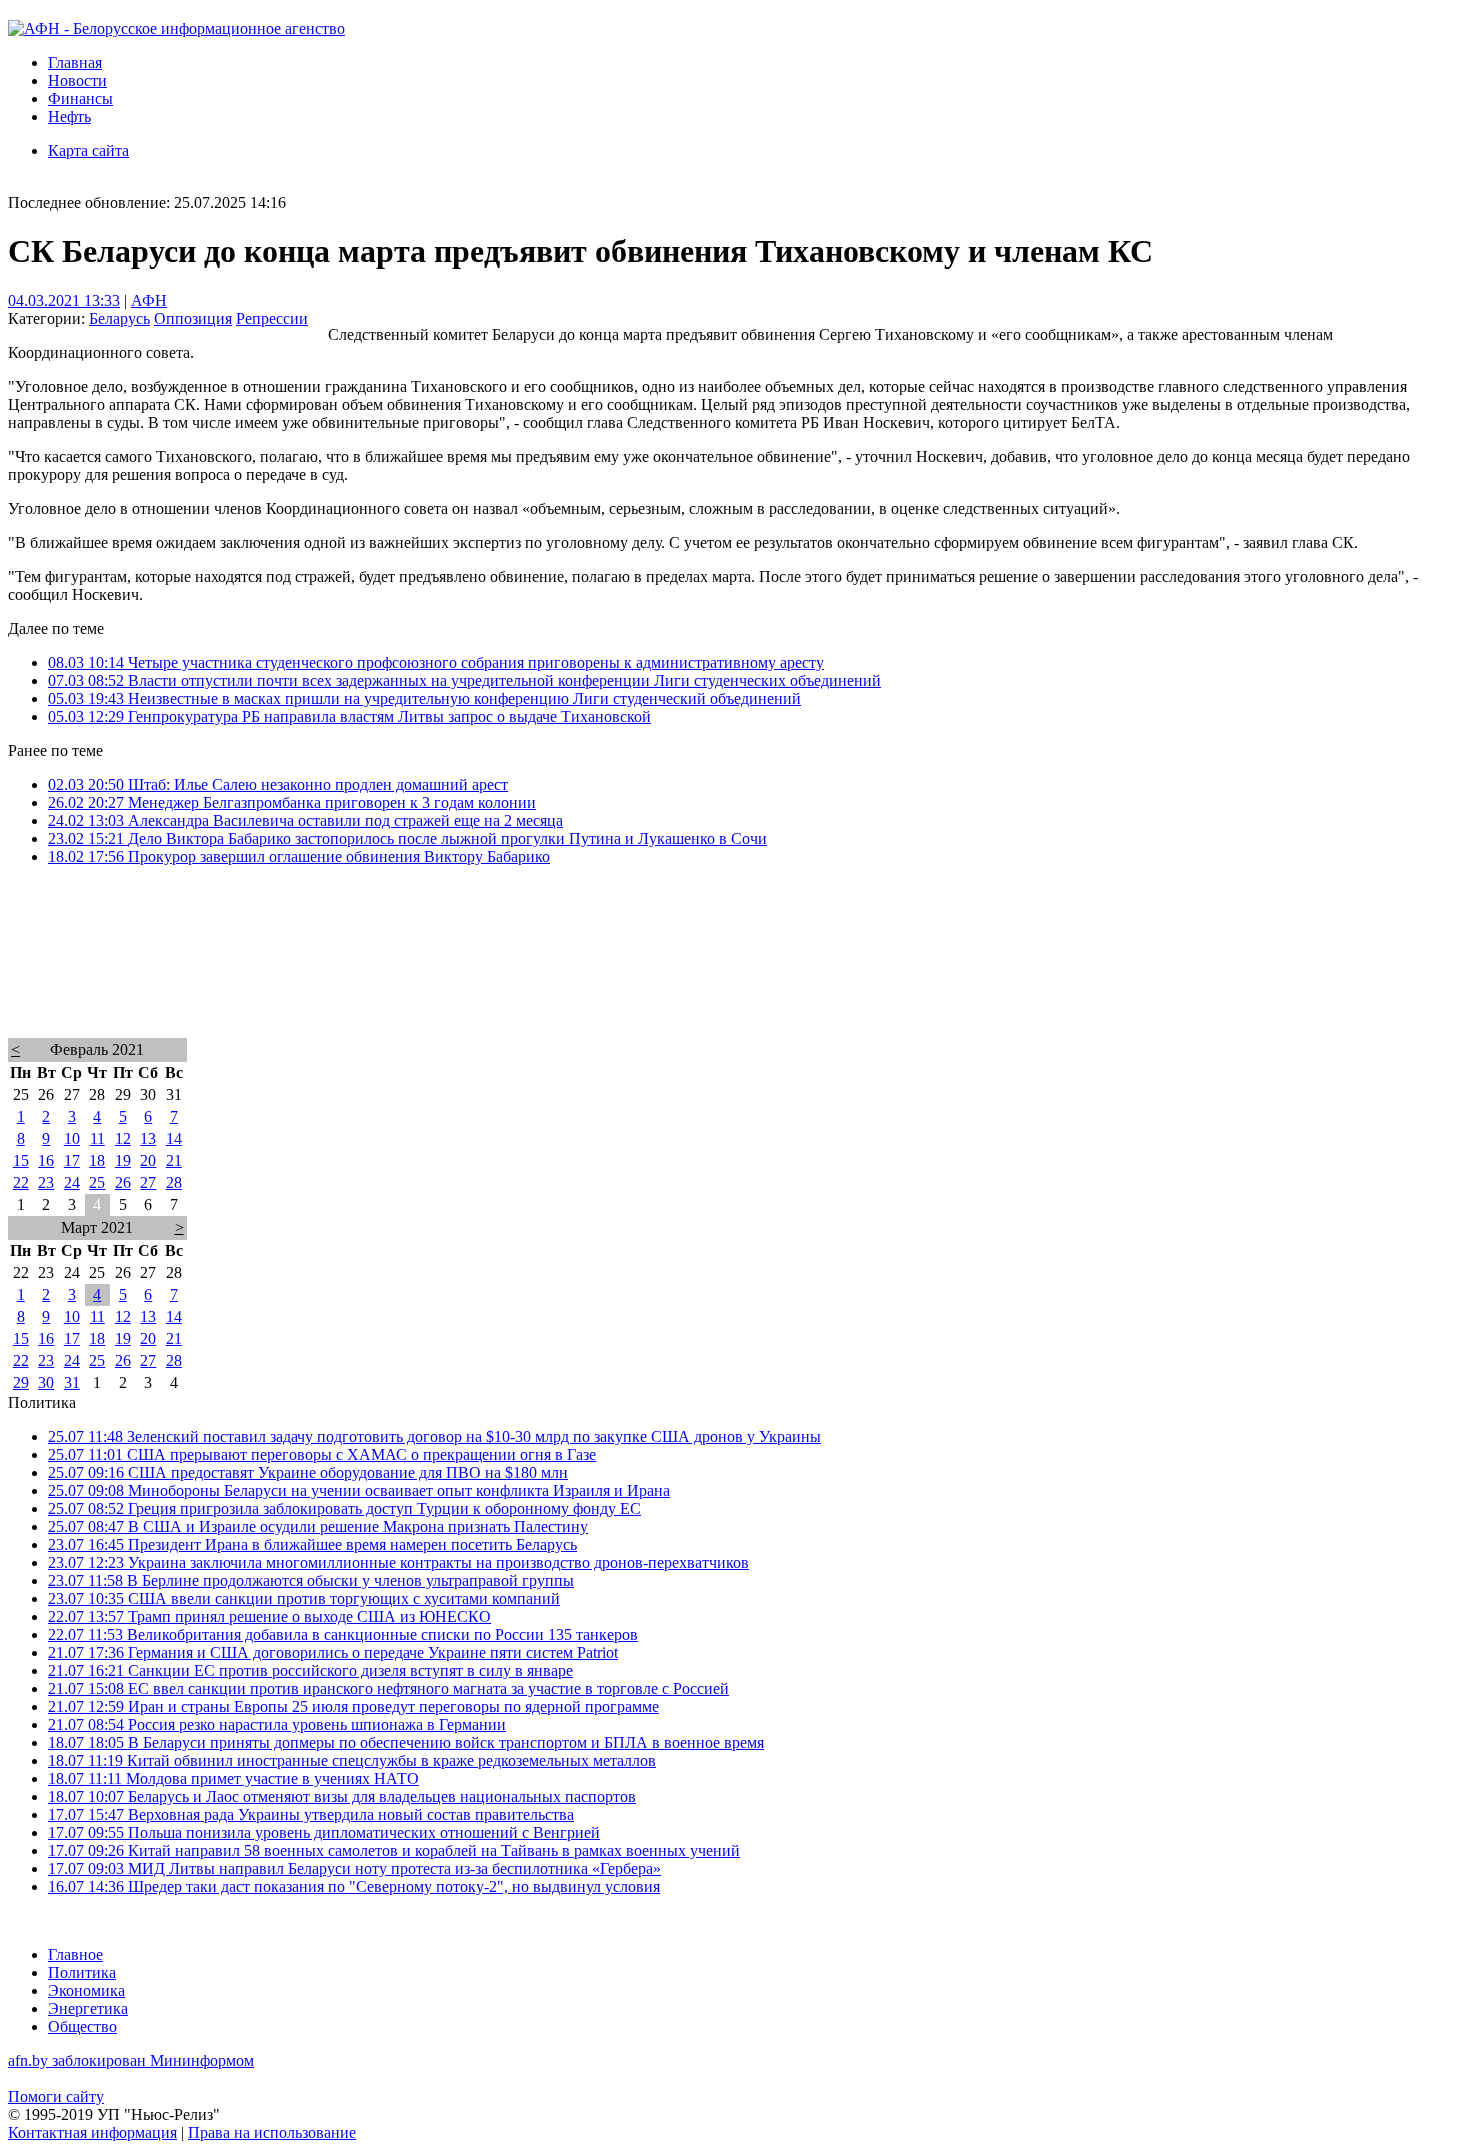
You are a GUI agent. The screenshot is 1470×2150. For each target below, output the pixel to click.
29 (21, 1382)
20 (148, 1160)
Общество (82, 2026)
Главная (75, 62)
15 (21, 1160)
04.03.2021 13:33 (64, 300)
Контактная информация (92, 2132)
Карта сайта (88, 150)
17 (72, 1160)
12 (123, 1138)
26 (123, 1182)
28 (174, 1182)
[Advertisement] (608, 978)
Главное (75, 1954)
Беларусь (119, 318)
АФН (149, 300)
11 (97, 1138)
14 (174, 1138)
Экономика (86, 1990)
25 (97, 1182)
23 (46, 1182)
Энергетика (88, 2008)
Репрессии (272, 318)
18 (97, 1160)
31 (72, 1382)
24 (72, 1182)
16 (46, 1160)
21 (174, 1160)
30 (46, 1382)
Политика (82, 1972)
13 (148, 1138)
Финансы (80, 98)
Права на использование (272, 2132)
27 (148, 1182)
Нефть (69, 116)
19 (123, 1160)
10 (72, 1138)
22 (21, 1182)
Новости (77, 80)
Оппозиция (193, 318)
